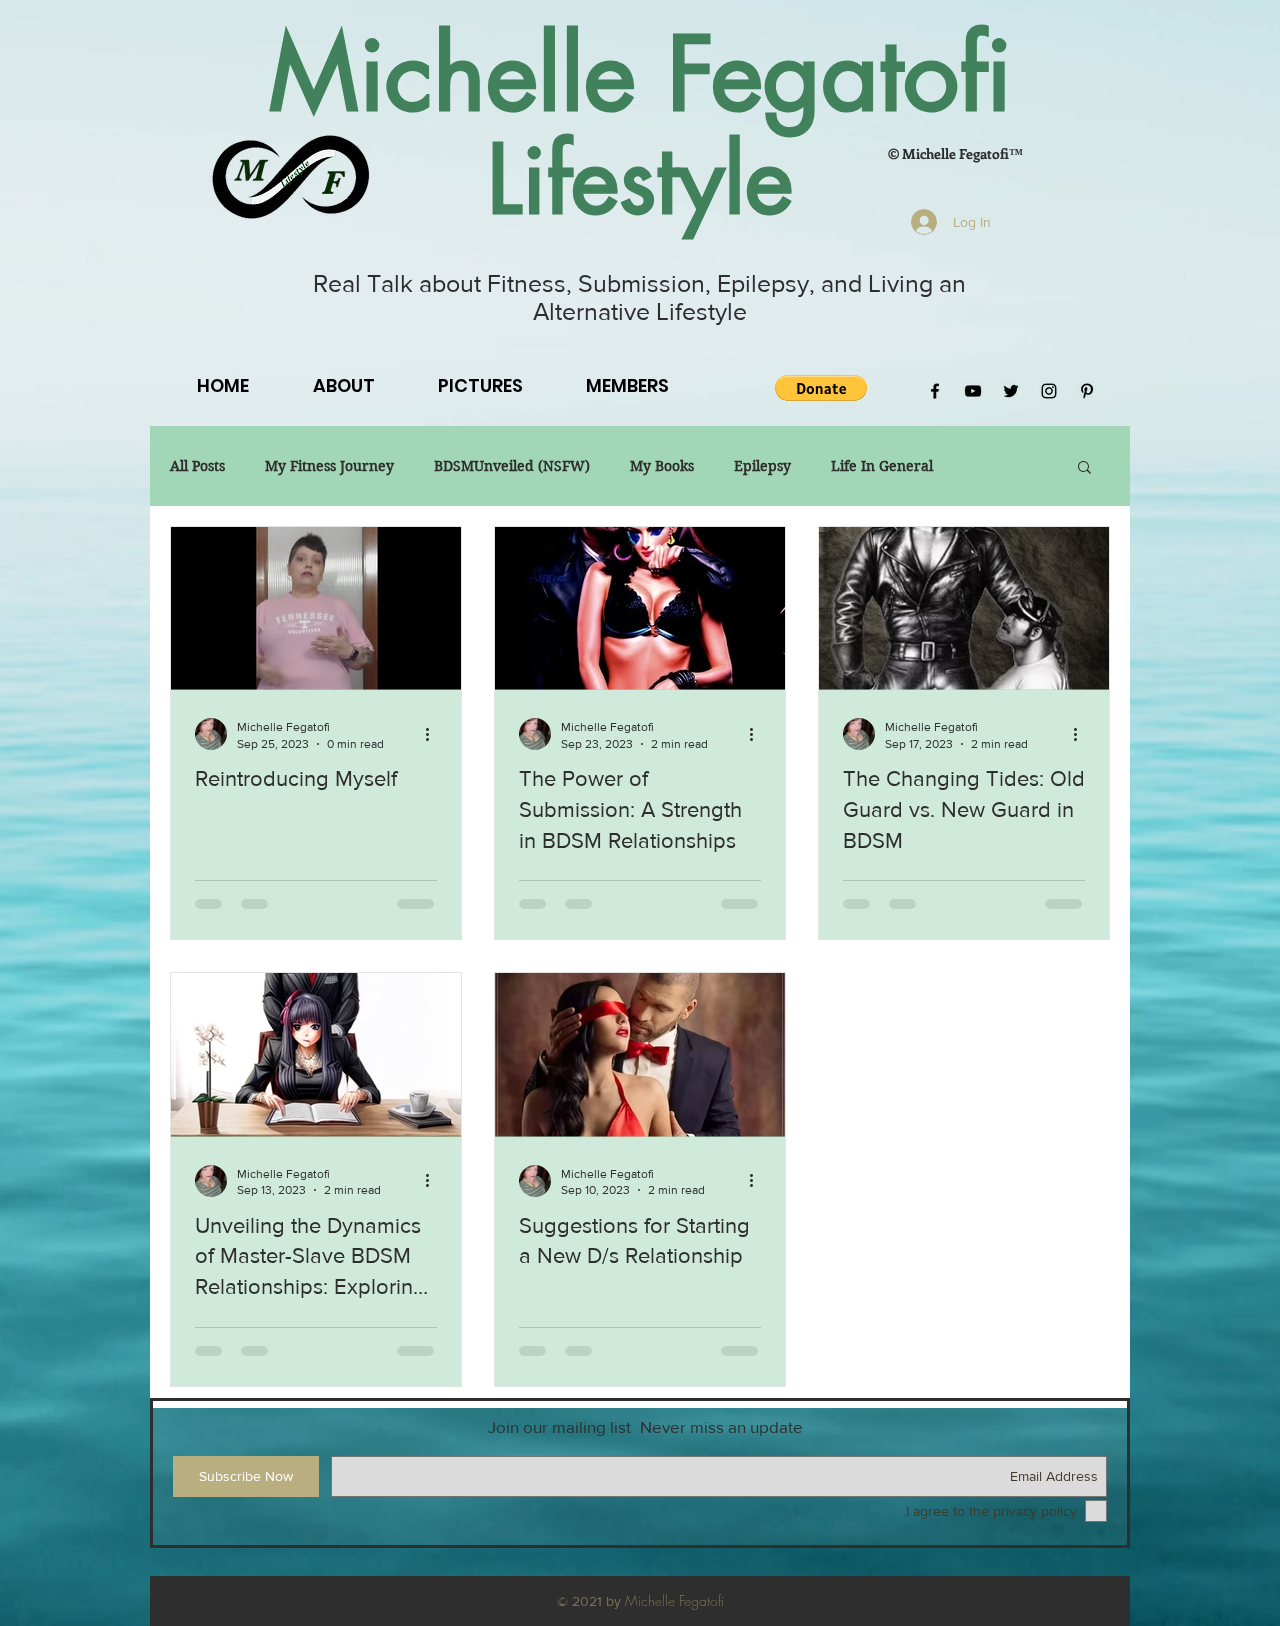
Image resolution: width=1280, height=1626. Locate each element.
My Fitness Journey (329, 466)
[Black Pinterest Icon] (1087, 391)
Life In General (882, 466)
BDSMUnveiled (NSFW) (512, 466)
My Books (662, 466)
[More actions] (434, 734)
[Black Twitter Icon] (1011, 391)
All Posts (197, 466)
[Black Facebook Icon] (935, 391)
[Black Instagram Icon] (1049, 391)
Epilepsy (762, 466)
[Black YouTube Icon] (973, 391)
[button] (821, 388)
